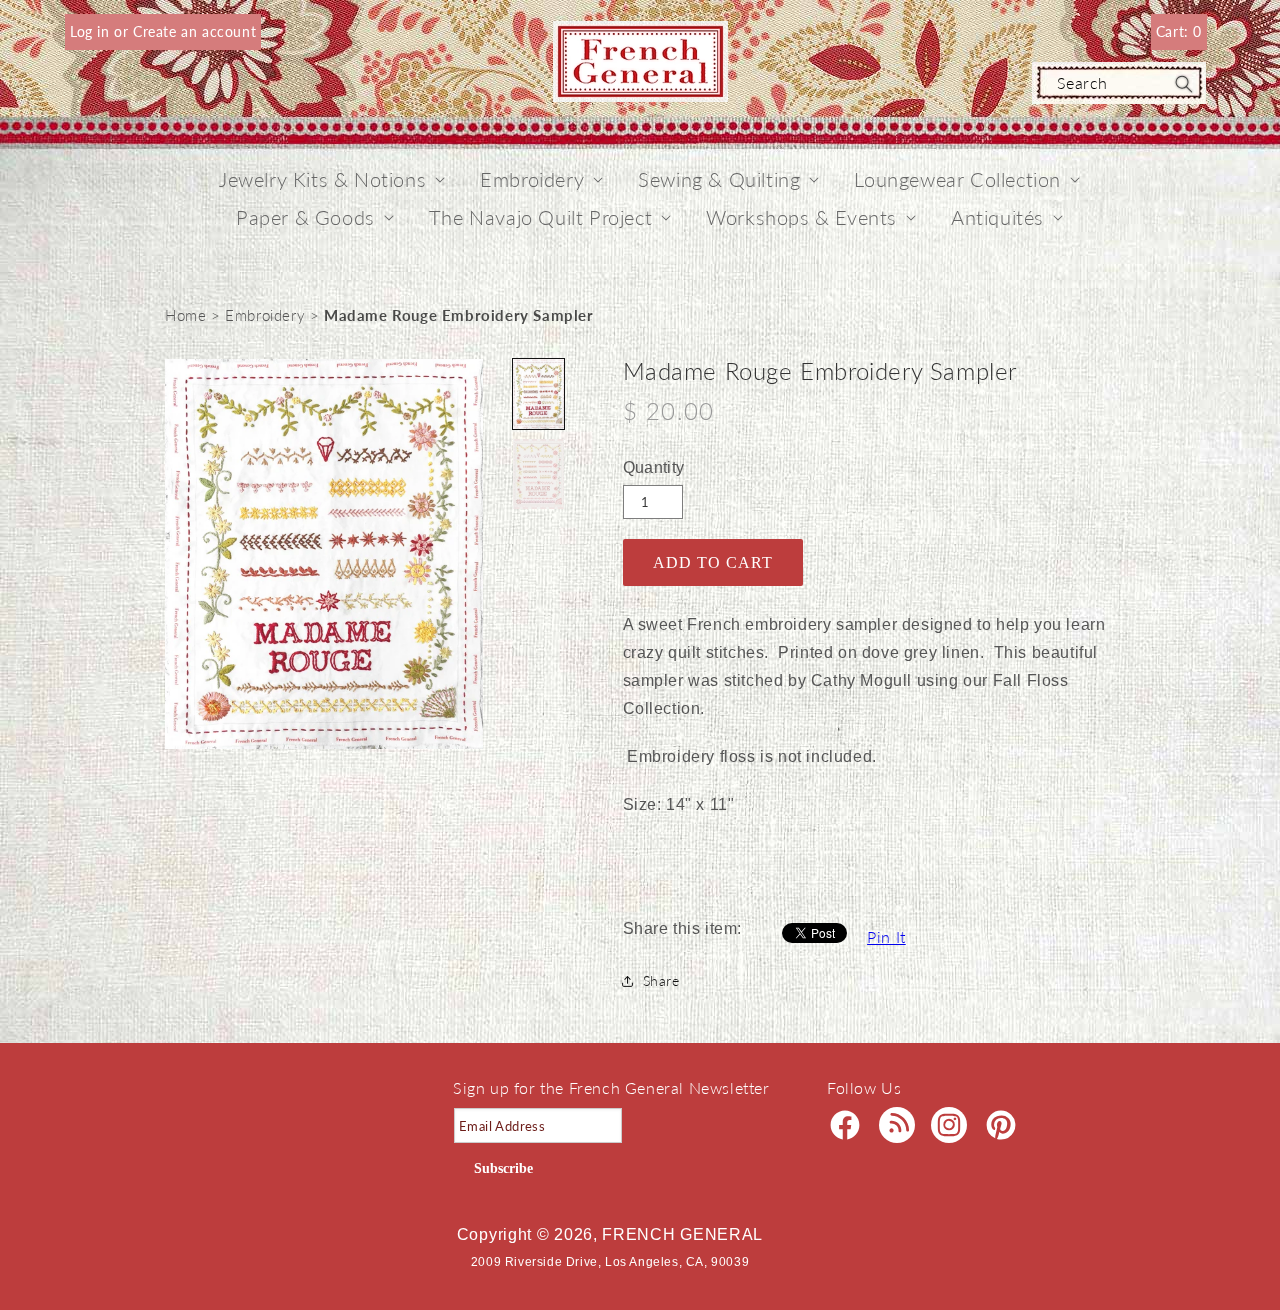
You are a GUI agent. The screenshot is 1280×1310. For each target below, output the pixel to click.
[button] (322, 179)
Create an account (194, 31)
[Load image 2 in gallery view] (538, 474)
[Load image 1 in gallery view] (538, 394)
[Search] (1184, 84)
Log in (92, 31)
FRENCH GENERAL (682, 1234)
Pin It (886, 936)
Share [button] (661, 980)
